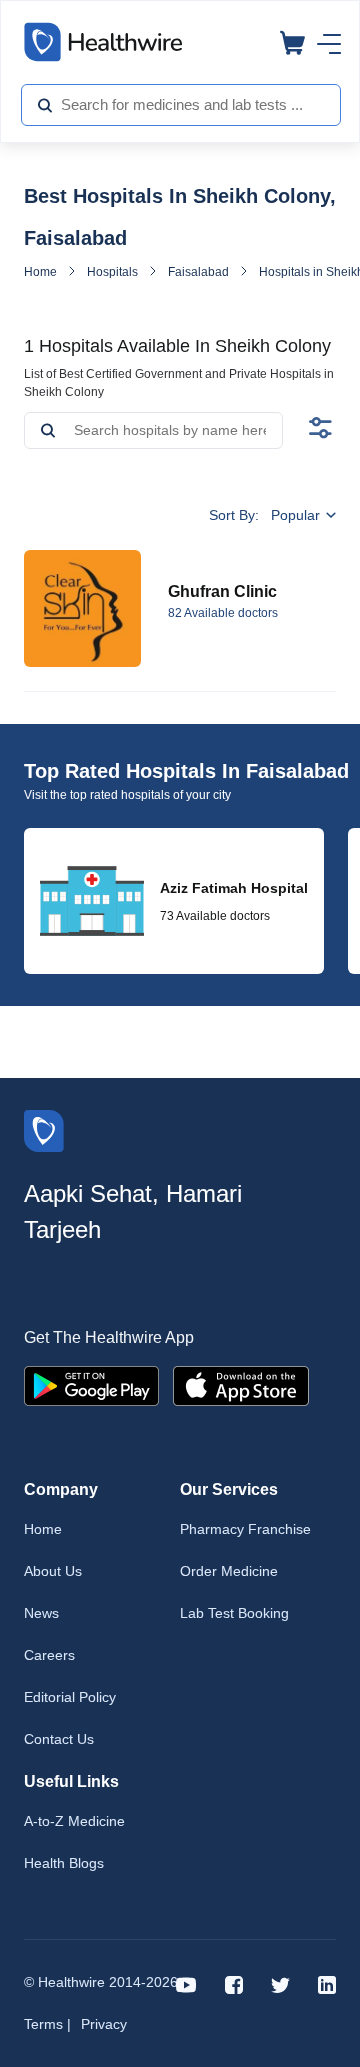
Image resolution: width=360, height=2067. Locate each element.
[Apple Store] (241, 1384)
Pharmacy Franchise (245, 1529)
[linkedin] (327, 1983)
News (41, 1613)
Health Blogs (64, 1863)
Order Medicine (229, 1571)
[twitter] (280, 1983)
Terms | (47, 2024)
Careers (49, 1655)
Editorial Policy (70, 1697)
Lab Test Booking (234, 1613)
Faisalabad (198, 272)
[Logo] (44, 1129)
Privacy (104, 2024)
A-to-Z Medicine (74, 1821)
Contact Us (59, 1739)
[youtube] (186, 1983)
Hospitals (112, 272)
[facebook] (234, 1983)
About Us (53, 1571)
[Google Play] (91, 1384)
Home (40, 272)
